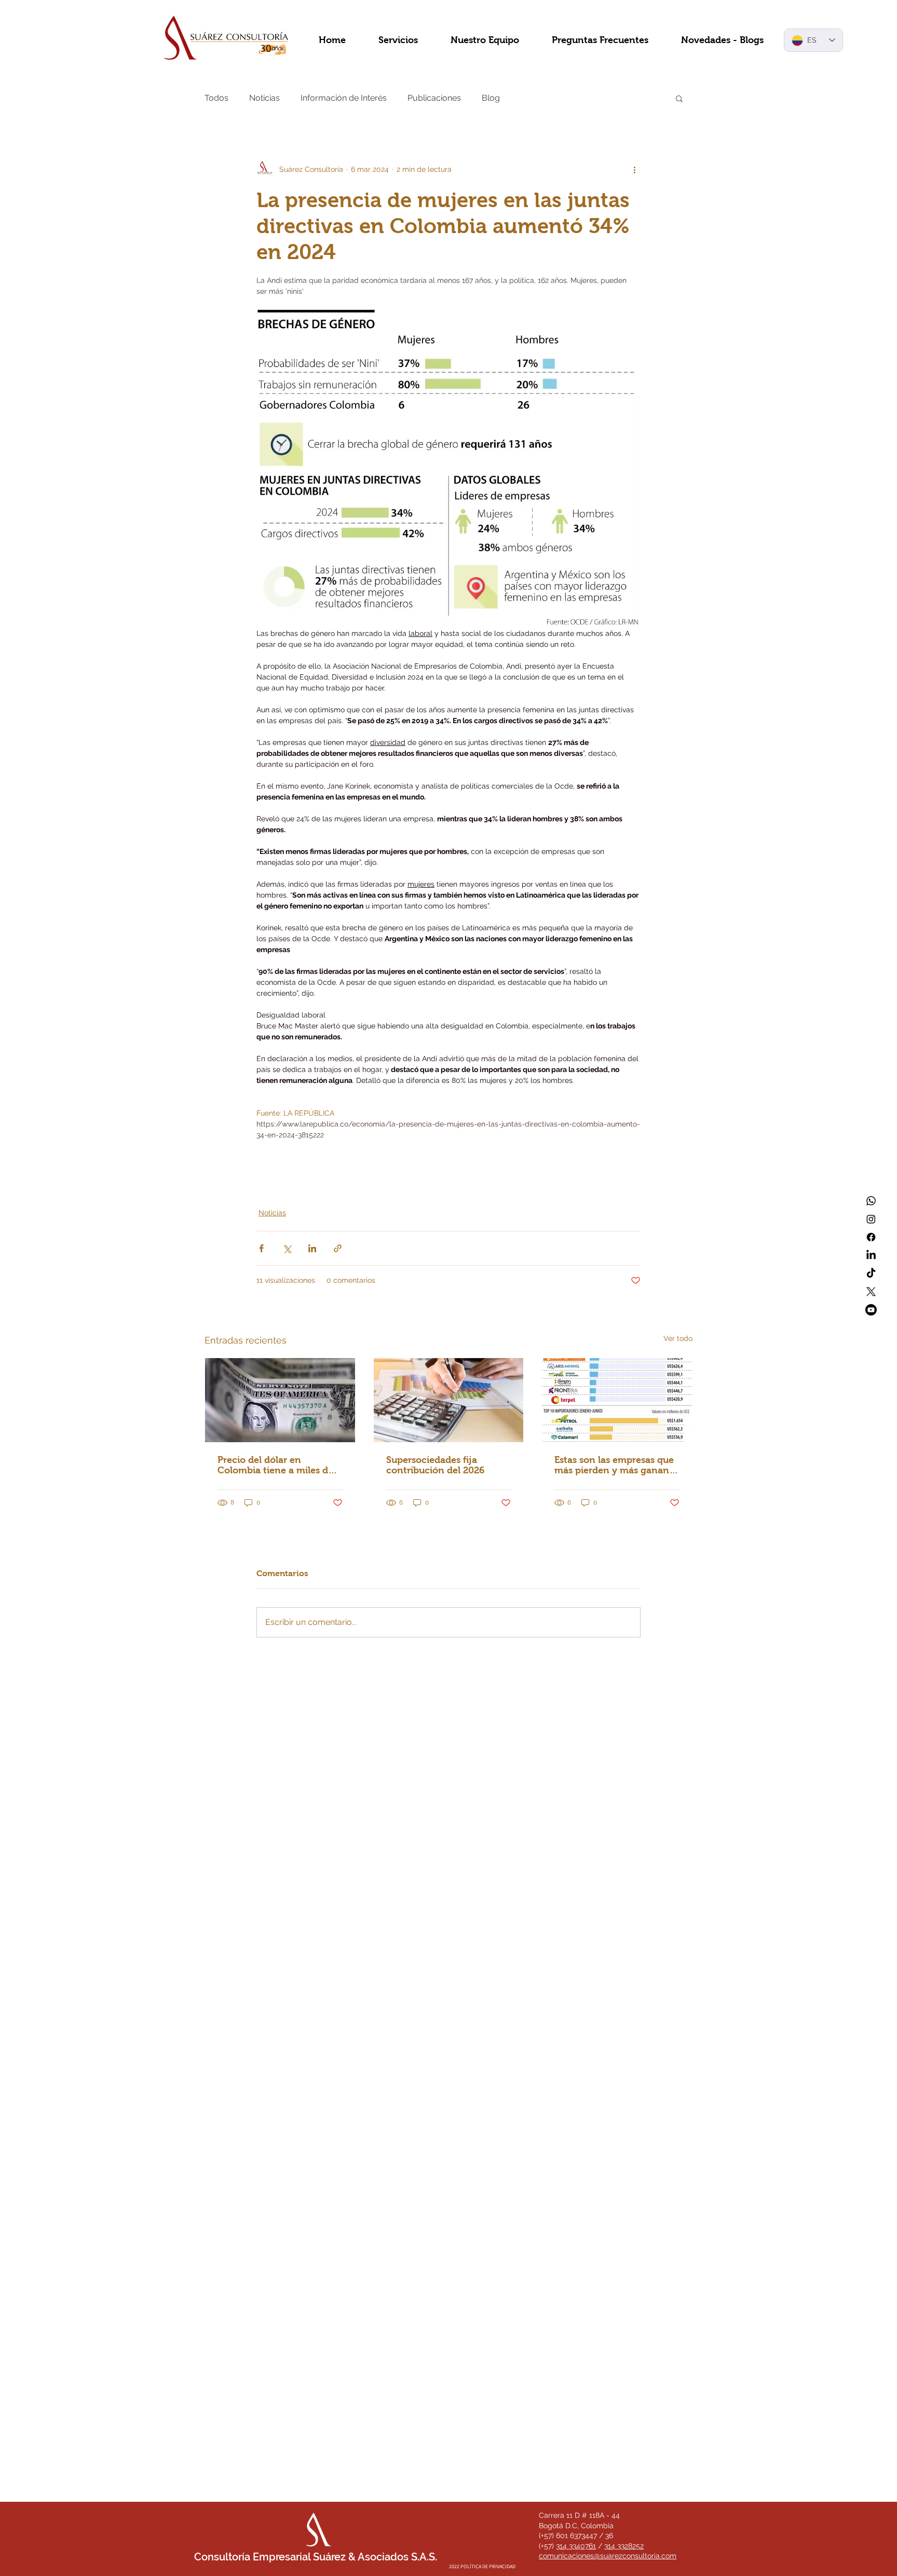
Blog (491, 98)
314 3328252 (624, 2546)
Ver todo (678, 1338)
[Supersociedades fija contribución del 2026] (449, 1400)
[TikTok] (871, 1273)
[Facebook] (871, 1237)
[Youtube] (871, 1310)
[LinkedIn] (871, 1255)
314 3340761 (576, 2546)
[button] (679, 98)
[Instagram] (871, 1219)
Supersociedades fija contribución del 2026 (435, 1465)
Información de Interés (344, 98)
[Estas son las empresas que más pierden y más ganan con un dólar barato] (617, 1400)
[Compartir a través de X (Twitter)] (287, 1248)
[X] (871, 1292)
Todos (216, 98)
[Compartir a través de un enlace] (338, 1248)
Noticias (264, 98)
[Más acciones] (634, 169)
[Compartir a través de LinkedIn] (312, 1248)
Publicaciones (434, 98)
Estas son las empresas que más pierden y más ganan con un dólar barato (614, 1465)
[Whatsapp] (871, 1201)
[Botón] (455, 2486)
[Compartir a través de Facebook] (261, 1248)
